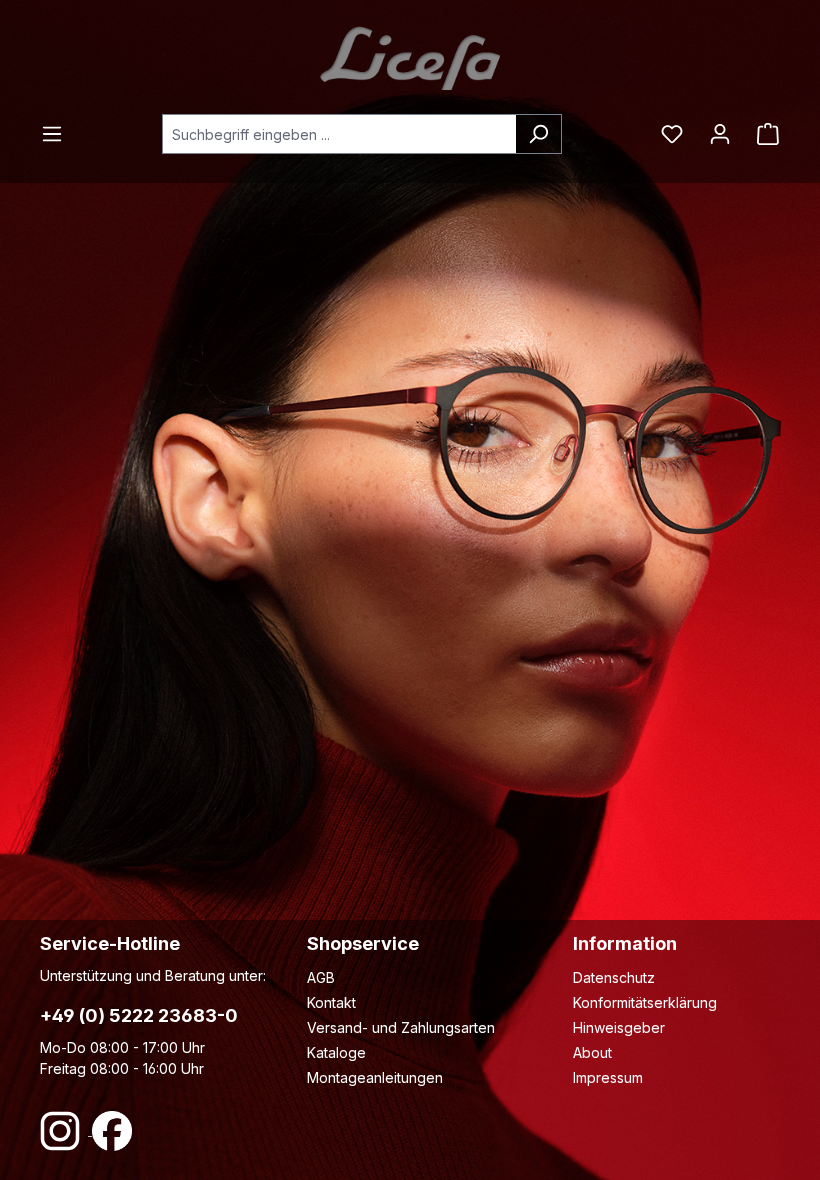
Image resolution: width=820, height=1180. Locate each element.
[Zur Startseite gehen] (410, 57)
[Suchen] (538, 134)
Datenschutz (614, 977)
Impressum (608, 1077)
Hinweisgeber (619, 1027)
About (592, 1052)
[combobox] (339, 134)
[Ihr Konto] (720, 134)
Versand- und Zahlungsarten (401, 1027)
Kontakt (331, 1002)
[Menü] (58, 134)
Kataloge (336, 1052)
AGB (321, 977)
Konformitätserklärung (645, 1002)
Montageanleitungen (375, 1077)
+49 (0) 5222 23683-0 (139, 1015)
